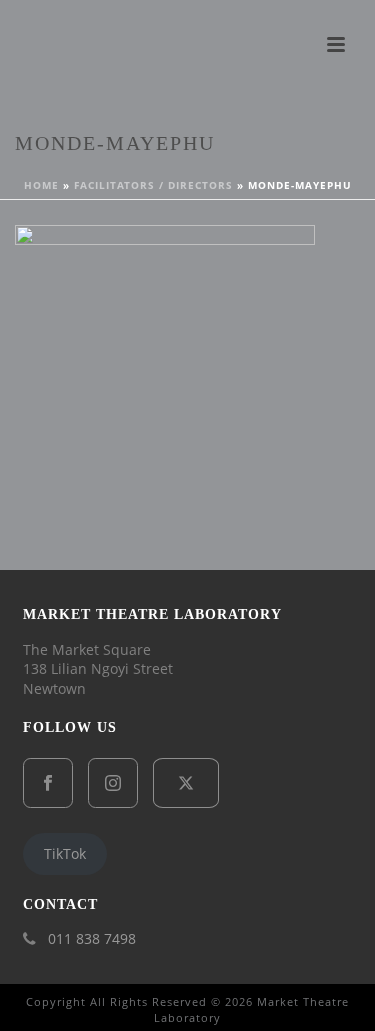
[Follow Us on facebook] (48, 783)
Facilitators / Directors (153, 185)
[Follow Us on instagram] (113, 783)
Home (41, 185)
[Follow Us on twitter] (186, 783)
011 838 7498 (92, 939)
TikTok (65, 853)
